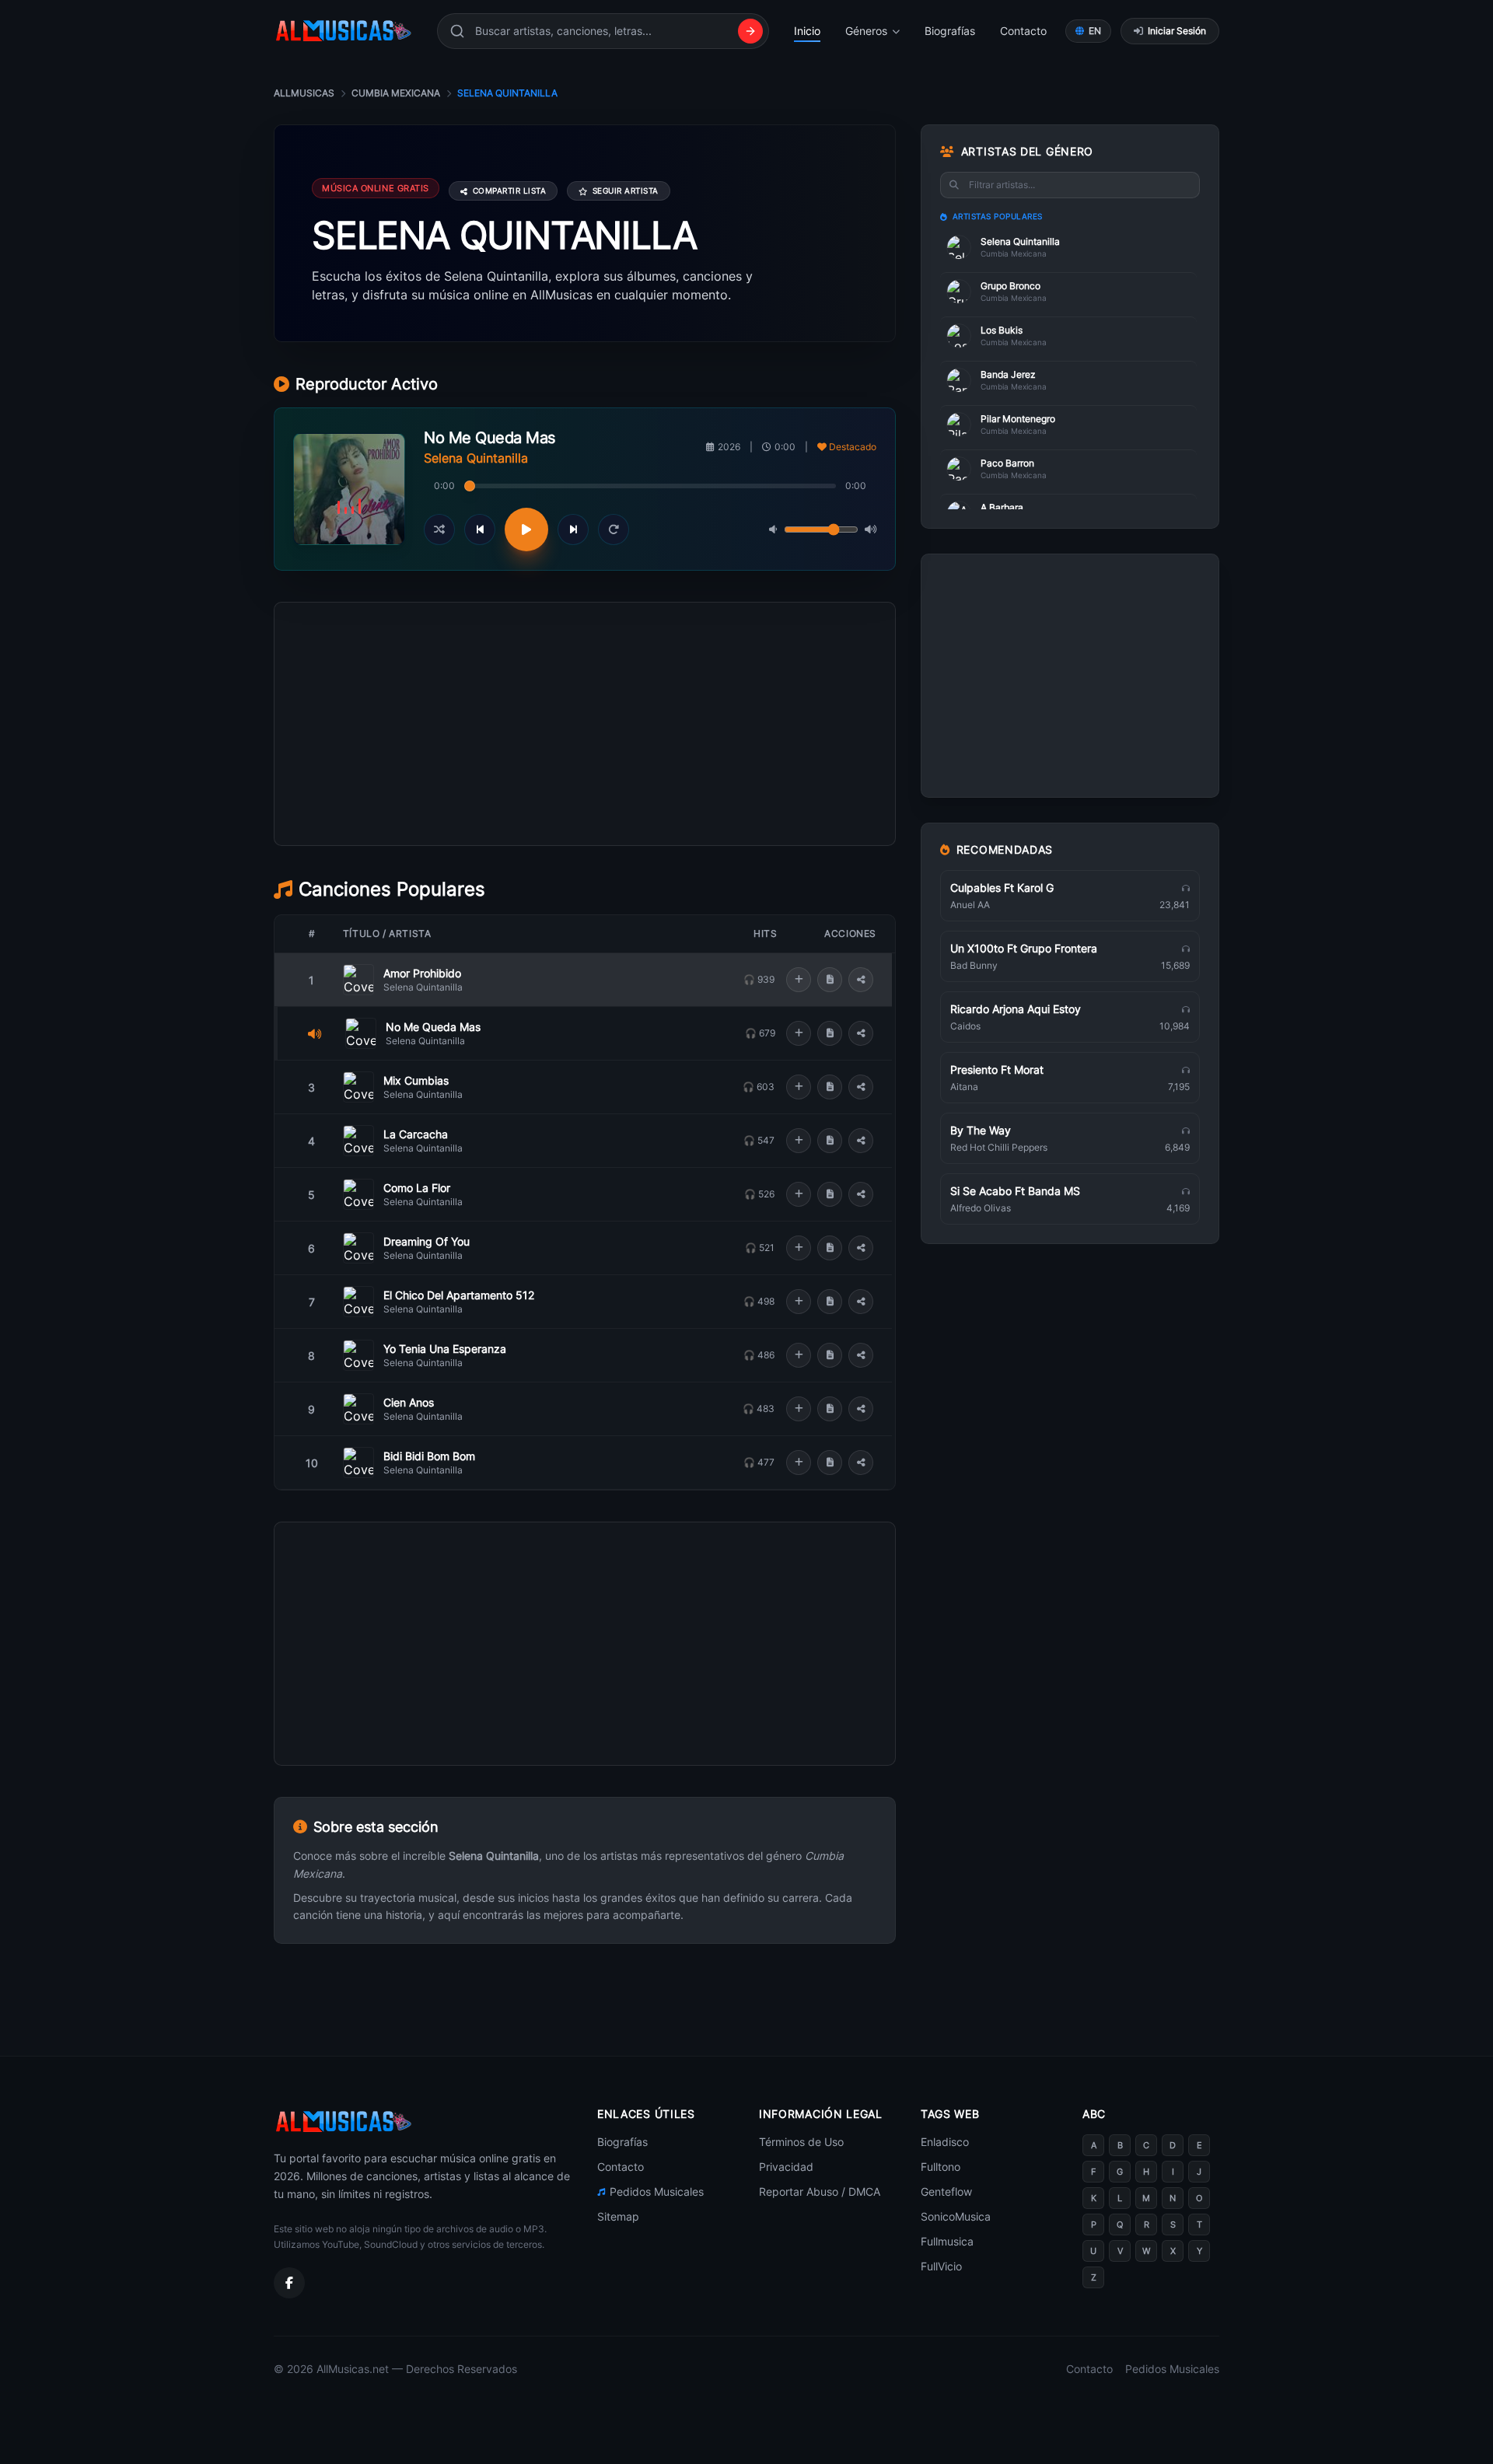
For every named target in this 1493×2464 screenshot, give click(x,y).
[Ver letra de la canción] (830, 980)
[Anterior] (480, 529)
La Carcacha (416, 1134)
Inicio (807, 31)
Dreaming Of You (427, 1241)
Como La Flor (417, 1188)
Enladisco (945, 2142)
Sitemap (618, 2216)
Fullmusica (947, 2241)
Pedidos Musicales (657, 2191)
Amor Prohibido (422, 973)
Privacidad (786, 2167)
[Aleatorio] (439, 529)
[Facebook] (289, 2283)
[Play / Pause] (526, 529)
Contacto (1023, 31)
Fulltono (941, 2167)
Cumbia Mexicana (396, 93)
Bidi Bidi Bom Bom (429, 1456)
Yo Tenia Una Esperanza (445, 1349)
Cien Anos (409, 1402)
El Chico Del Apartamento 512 (459, 1295)
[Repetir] (614, 529)
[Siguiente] (573, 529)
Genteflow (946, 2191)
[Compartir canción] (861, 980)
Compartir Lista (510, 190)
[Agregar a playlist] (799, 980)
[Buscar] (750, 31)
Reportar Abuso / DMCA (820, 2191)
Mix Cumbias (416, 1080)
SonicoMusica (956, 2216)
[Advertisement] (585, 794)
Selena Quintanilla (423, 987)
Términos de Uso (801, 2142)
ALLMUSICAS (304, 93)
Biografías (950, 31)
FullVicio (941, 2266)
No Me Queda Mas (433, 1027)
